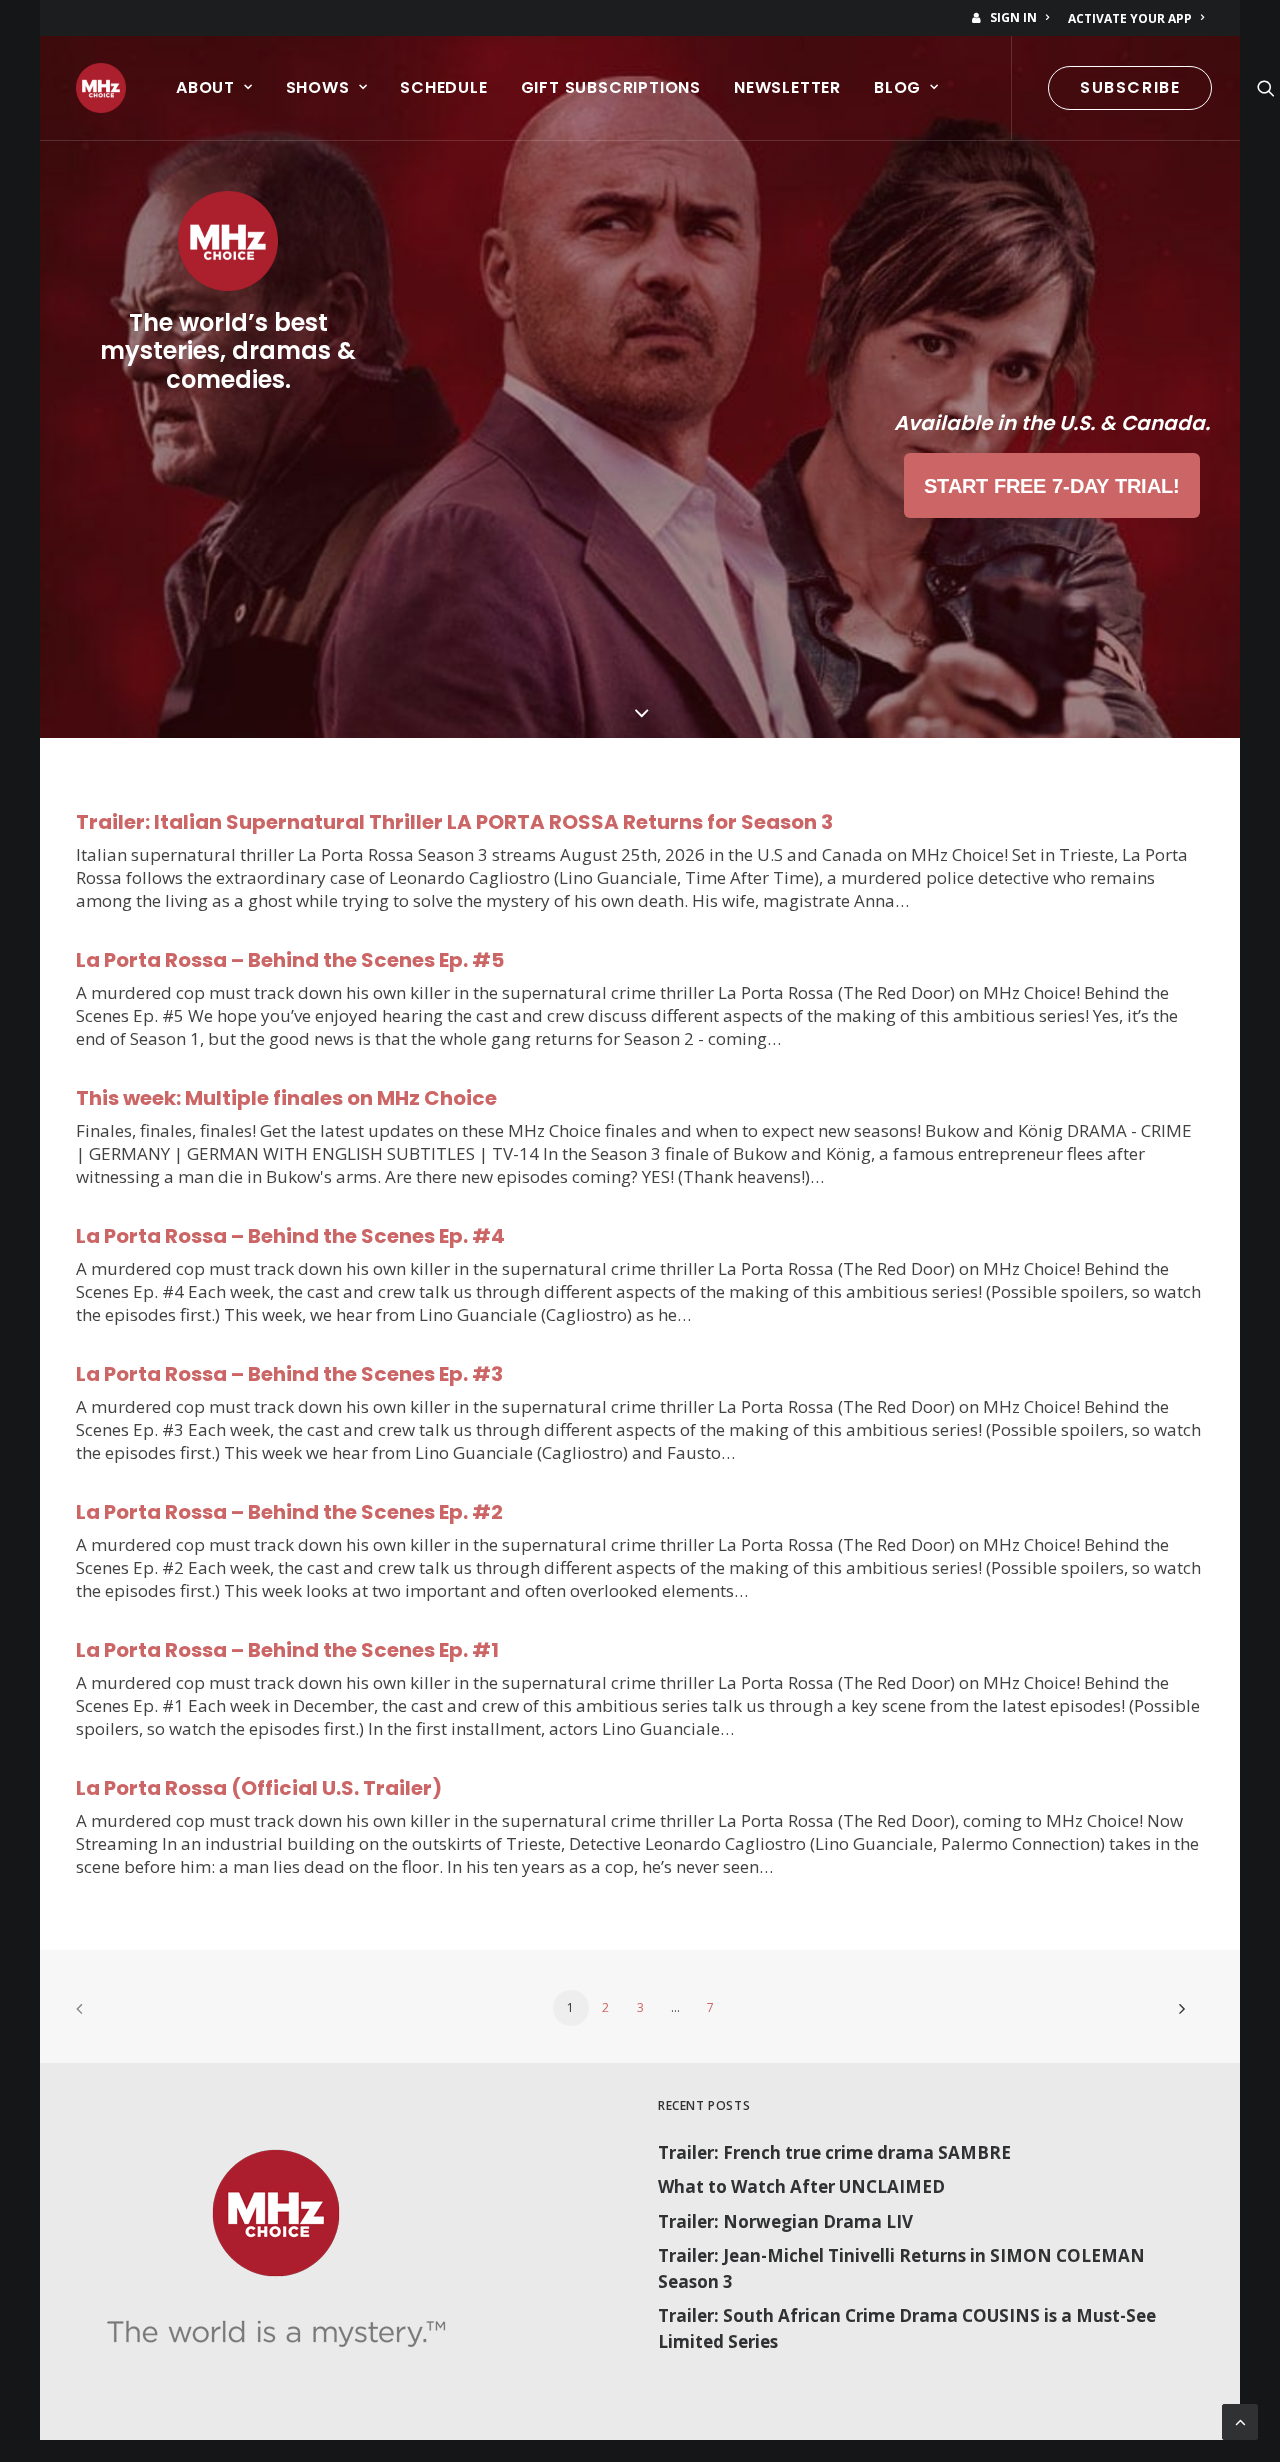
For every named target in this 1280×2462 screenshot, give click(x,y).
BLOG (897, 87)
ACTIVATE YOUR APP (1130, 18)
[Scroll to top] (1240, 2420)
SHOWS (318, 87)
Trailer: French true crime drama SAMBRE (834, 2152)
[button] (1266, 88)
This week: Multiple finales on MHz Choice (286, 1098)
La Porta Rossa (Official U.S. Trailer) (259, 1788)
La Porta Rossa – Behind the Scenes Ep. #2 (289, 1512)
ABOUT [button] (205, 87)
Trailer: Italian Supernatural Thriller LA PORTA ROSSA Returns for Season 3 (454, 822)
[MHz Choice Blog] (101, 88)
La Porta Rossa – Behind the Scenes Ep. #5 (290, 960)
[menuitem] (1014, 17)
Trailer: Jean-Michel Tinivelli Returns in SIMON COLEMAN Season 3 (901, 2268)
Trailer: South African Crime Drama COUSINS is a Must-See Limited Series (907, 2328)
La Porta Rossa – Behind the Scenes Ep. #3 (289, 1374)
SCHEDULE (443, 87)
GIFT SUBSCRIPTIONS (611, 87)
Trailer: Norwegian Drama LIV (785, 2221)
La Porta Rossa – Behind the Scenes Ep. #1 (287, 1650)
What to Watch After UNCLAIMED (801, 2186)
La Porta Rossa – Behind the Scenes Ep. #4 (290, 1236)
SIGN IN (1013, 17)
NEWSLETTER (787, 87)
